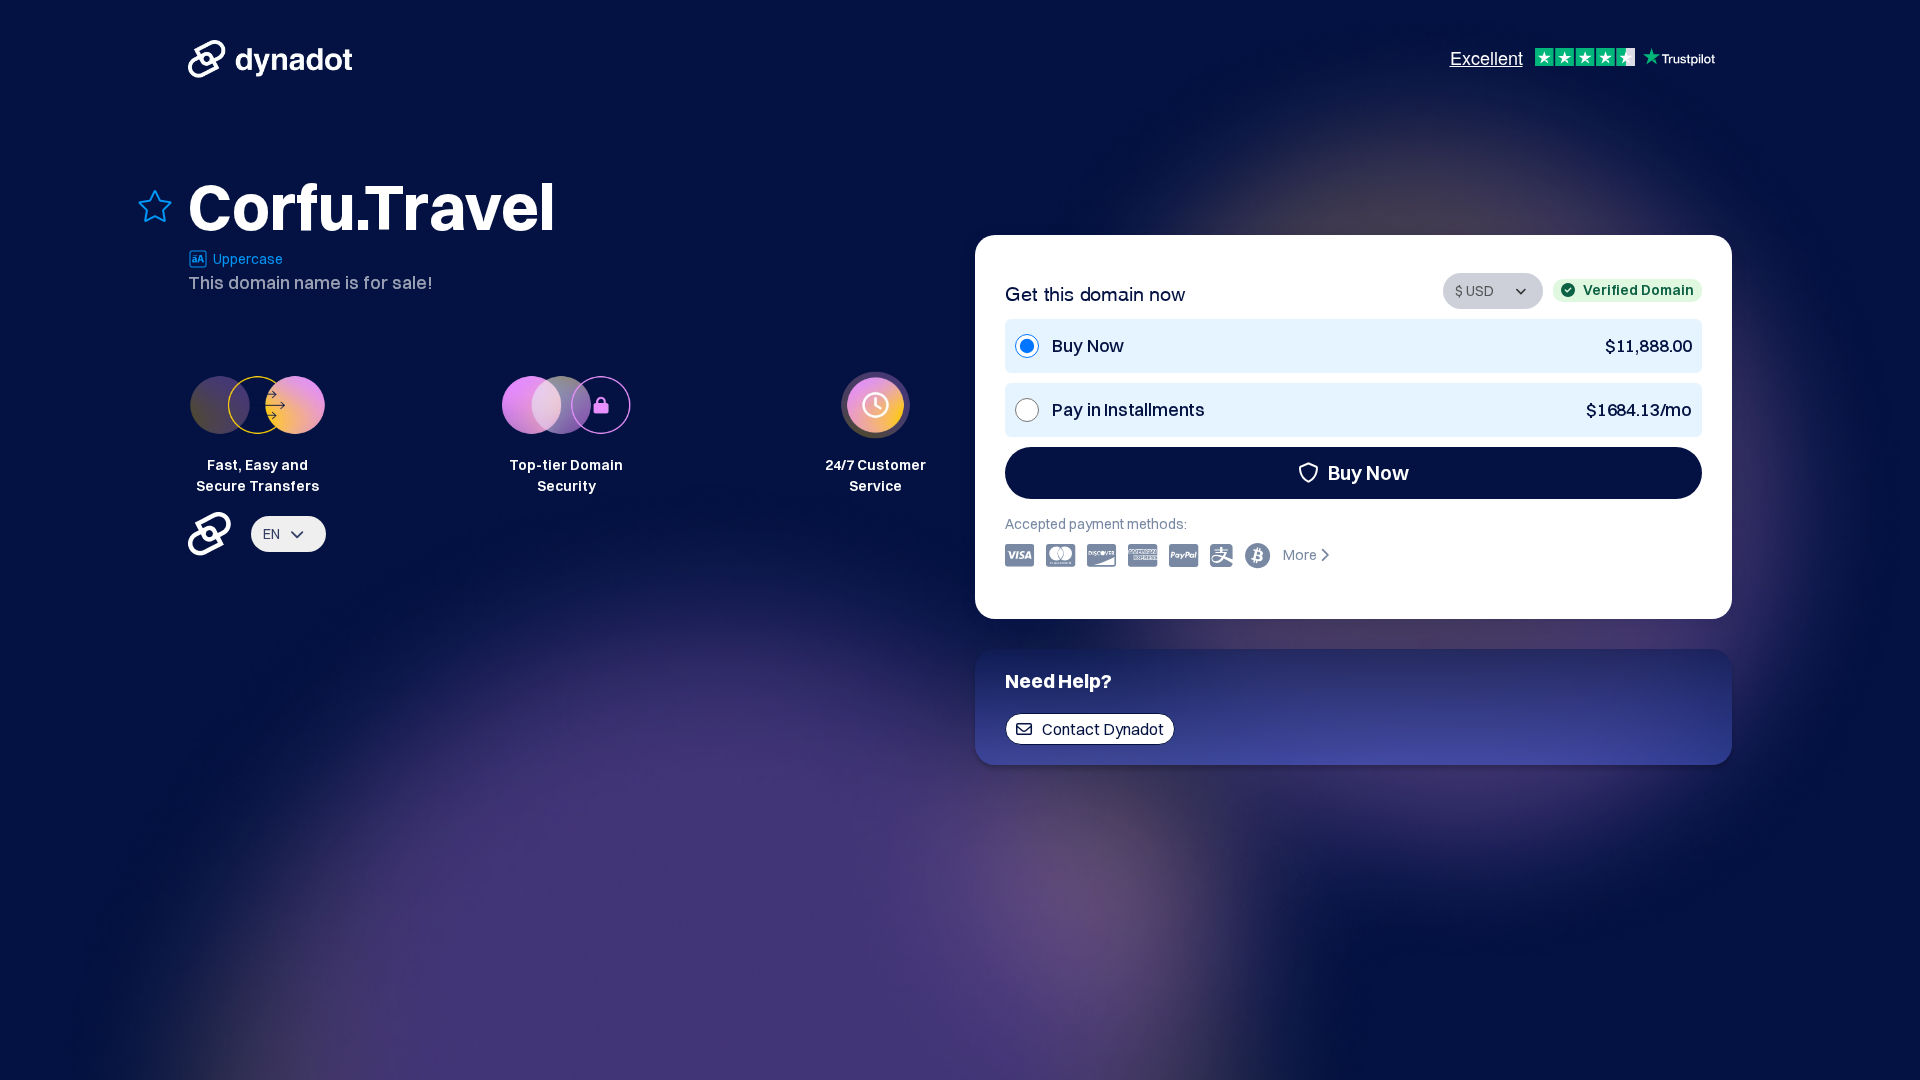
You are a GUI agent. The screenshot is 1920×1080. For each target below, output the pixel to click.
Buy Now (1368, 472)
